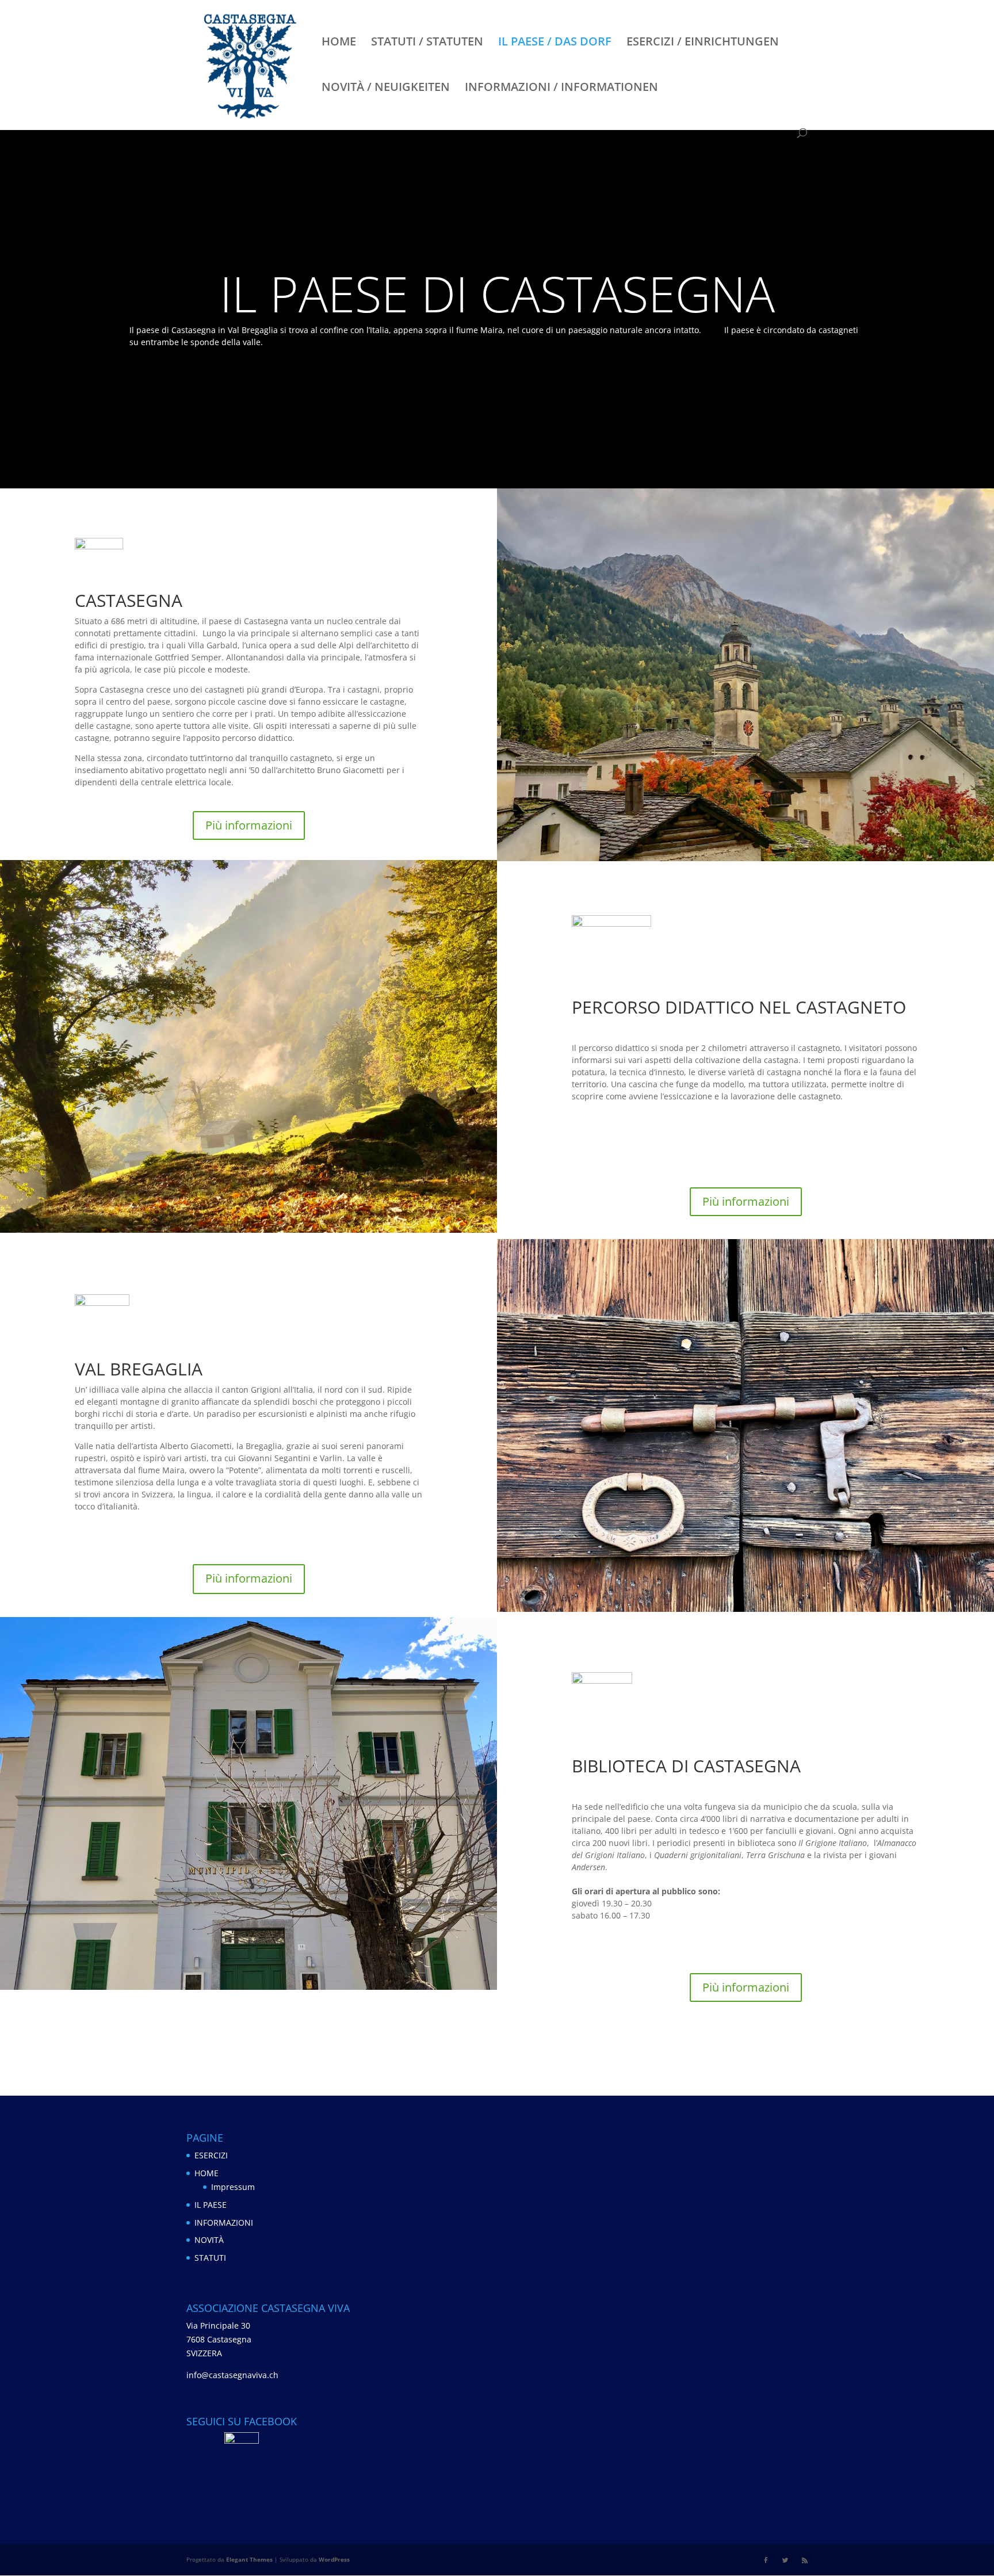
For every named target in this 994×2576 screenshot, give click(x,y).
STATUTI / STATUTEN (427, 43)
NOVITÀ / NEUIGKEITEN (386, 89)
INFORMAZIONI (224, 2223)
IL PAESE (211, 2205)
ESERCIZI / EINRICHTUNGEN (703, 43)
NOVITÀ (209, 2240)
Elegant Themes (249, 2559)
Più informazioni (249, 825)
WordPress (334, 2559)
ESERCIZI (211, 2155)
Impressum (233, 2187)
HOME (339, 43)
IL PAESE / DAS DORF (555, 43)
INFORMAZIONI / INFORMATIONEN (561, 89)
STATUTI (210, 2258)
